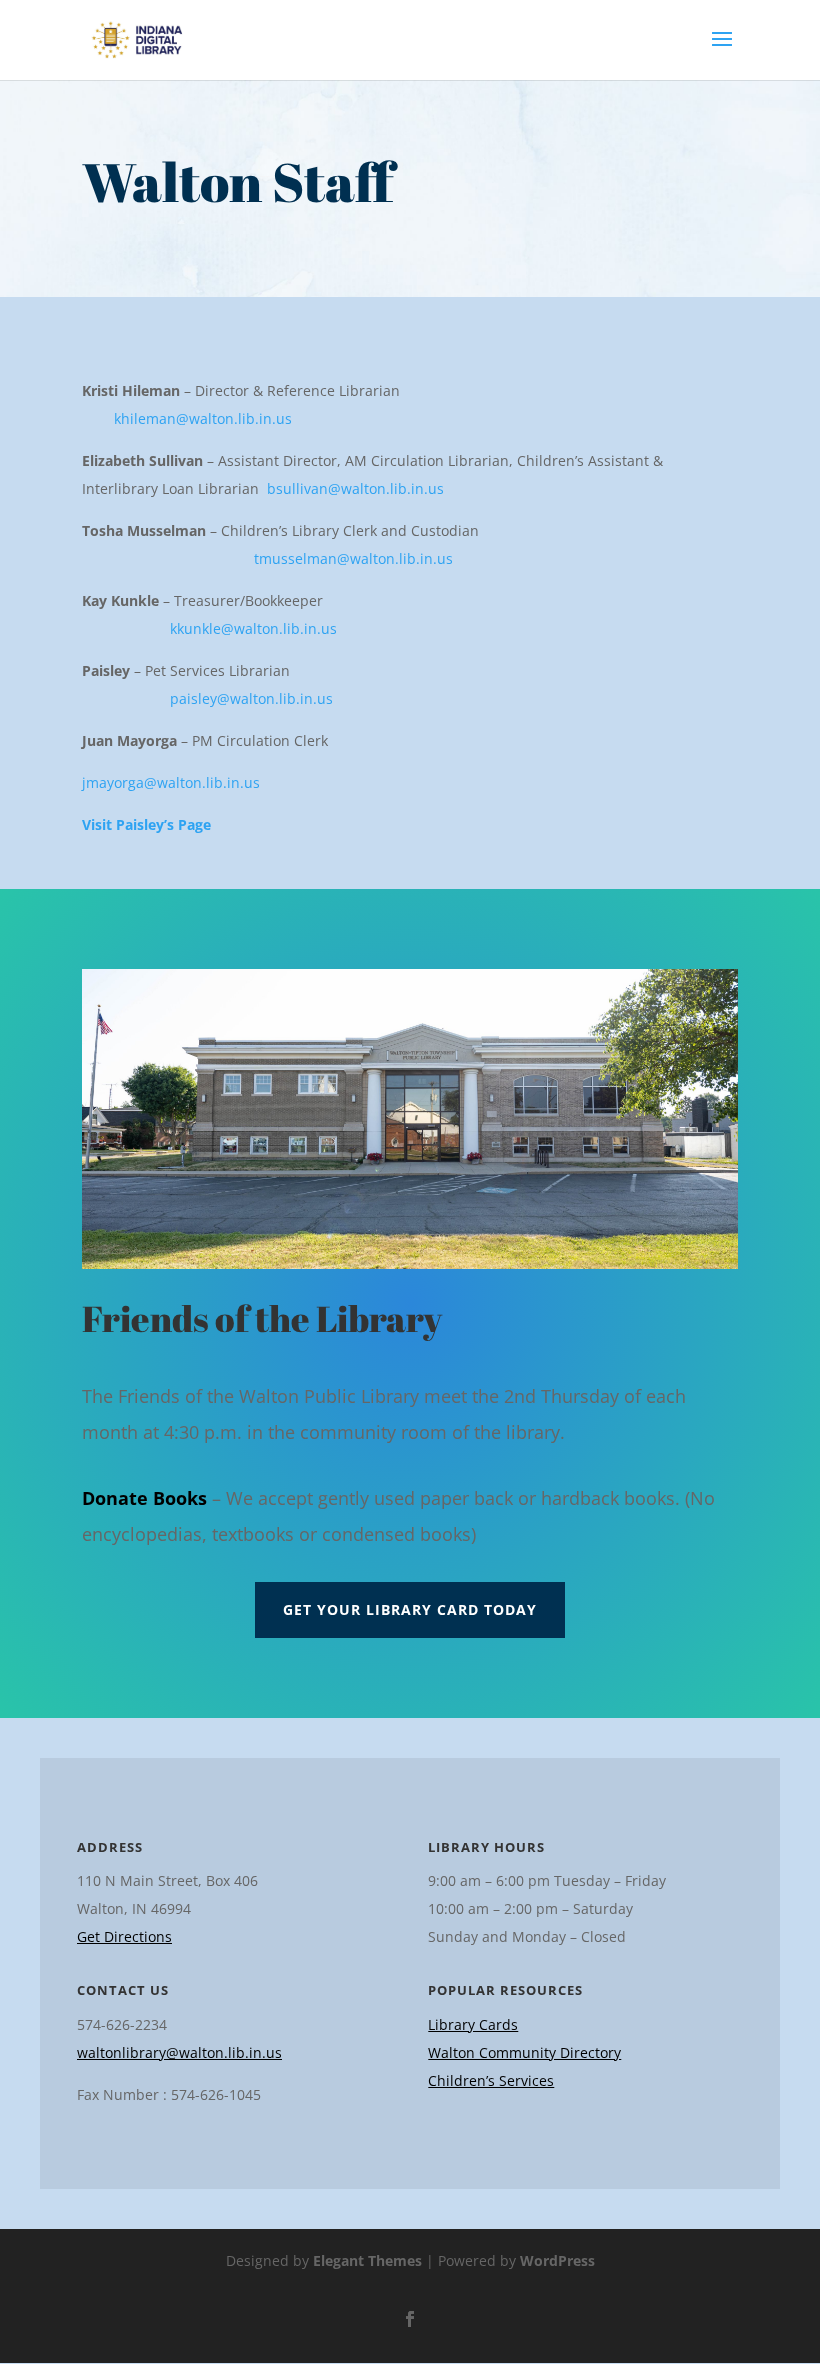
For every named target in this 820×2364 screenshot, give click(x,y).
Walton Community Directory (524, 2052)
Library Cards (473, 2024)
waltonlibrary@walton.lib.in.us (179, 2052)
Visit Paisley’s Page (146, 824)
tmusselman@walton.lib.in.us (353, 558)
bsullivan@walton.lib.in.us (355, 488)
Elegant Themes (367, 2260)
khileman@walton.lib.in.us (203, 418)
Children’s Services (491, 2080)
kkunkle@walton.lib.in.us (253, 628)
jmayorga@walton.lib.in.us (171, 782)
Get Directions (124, 1936)
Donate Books (144, 1498)
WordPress (557, 2260)
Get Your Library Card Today (410, 1609)
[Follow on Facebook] (410, 2319)
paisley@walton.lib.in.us (251, 698)
